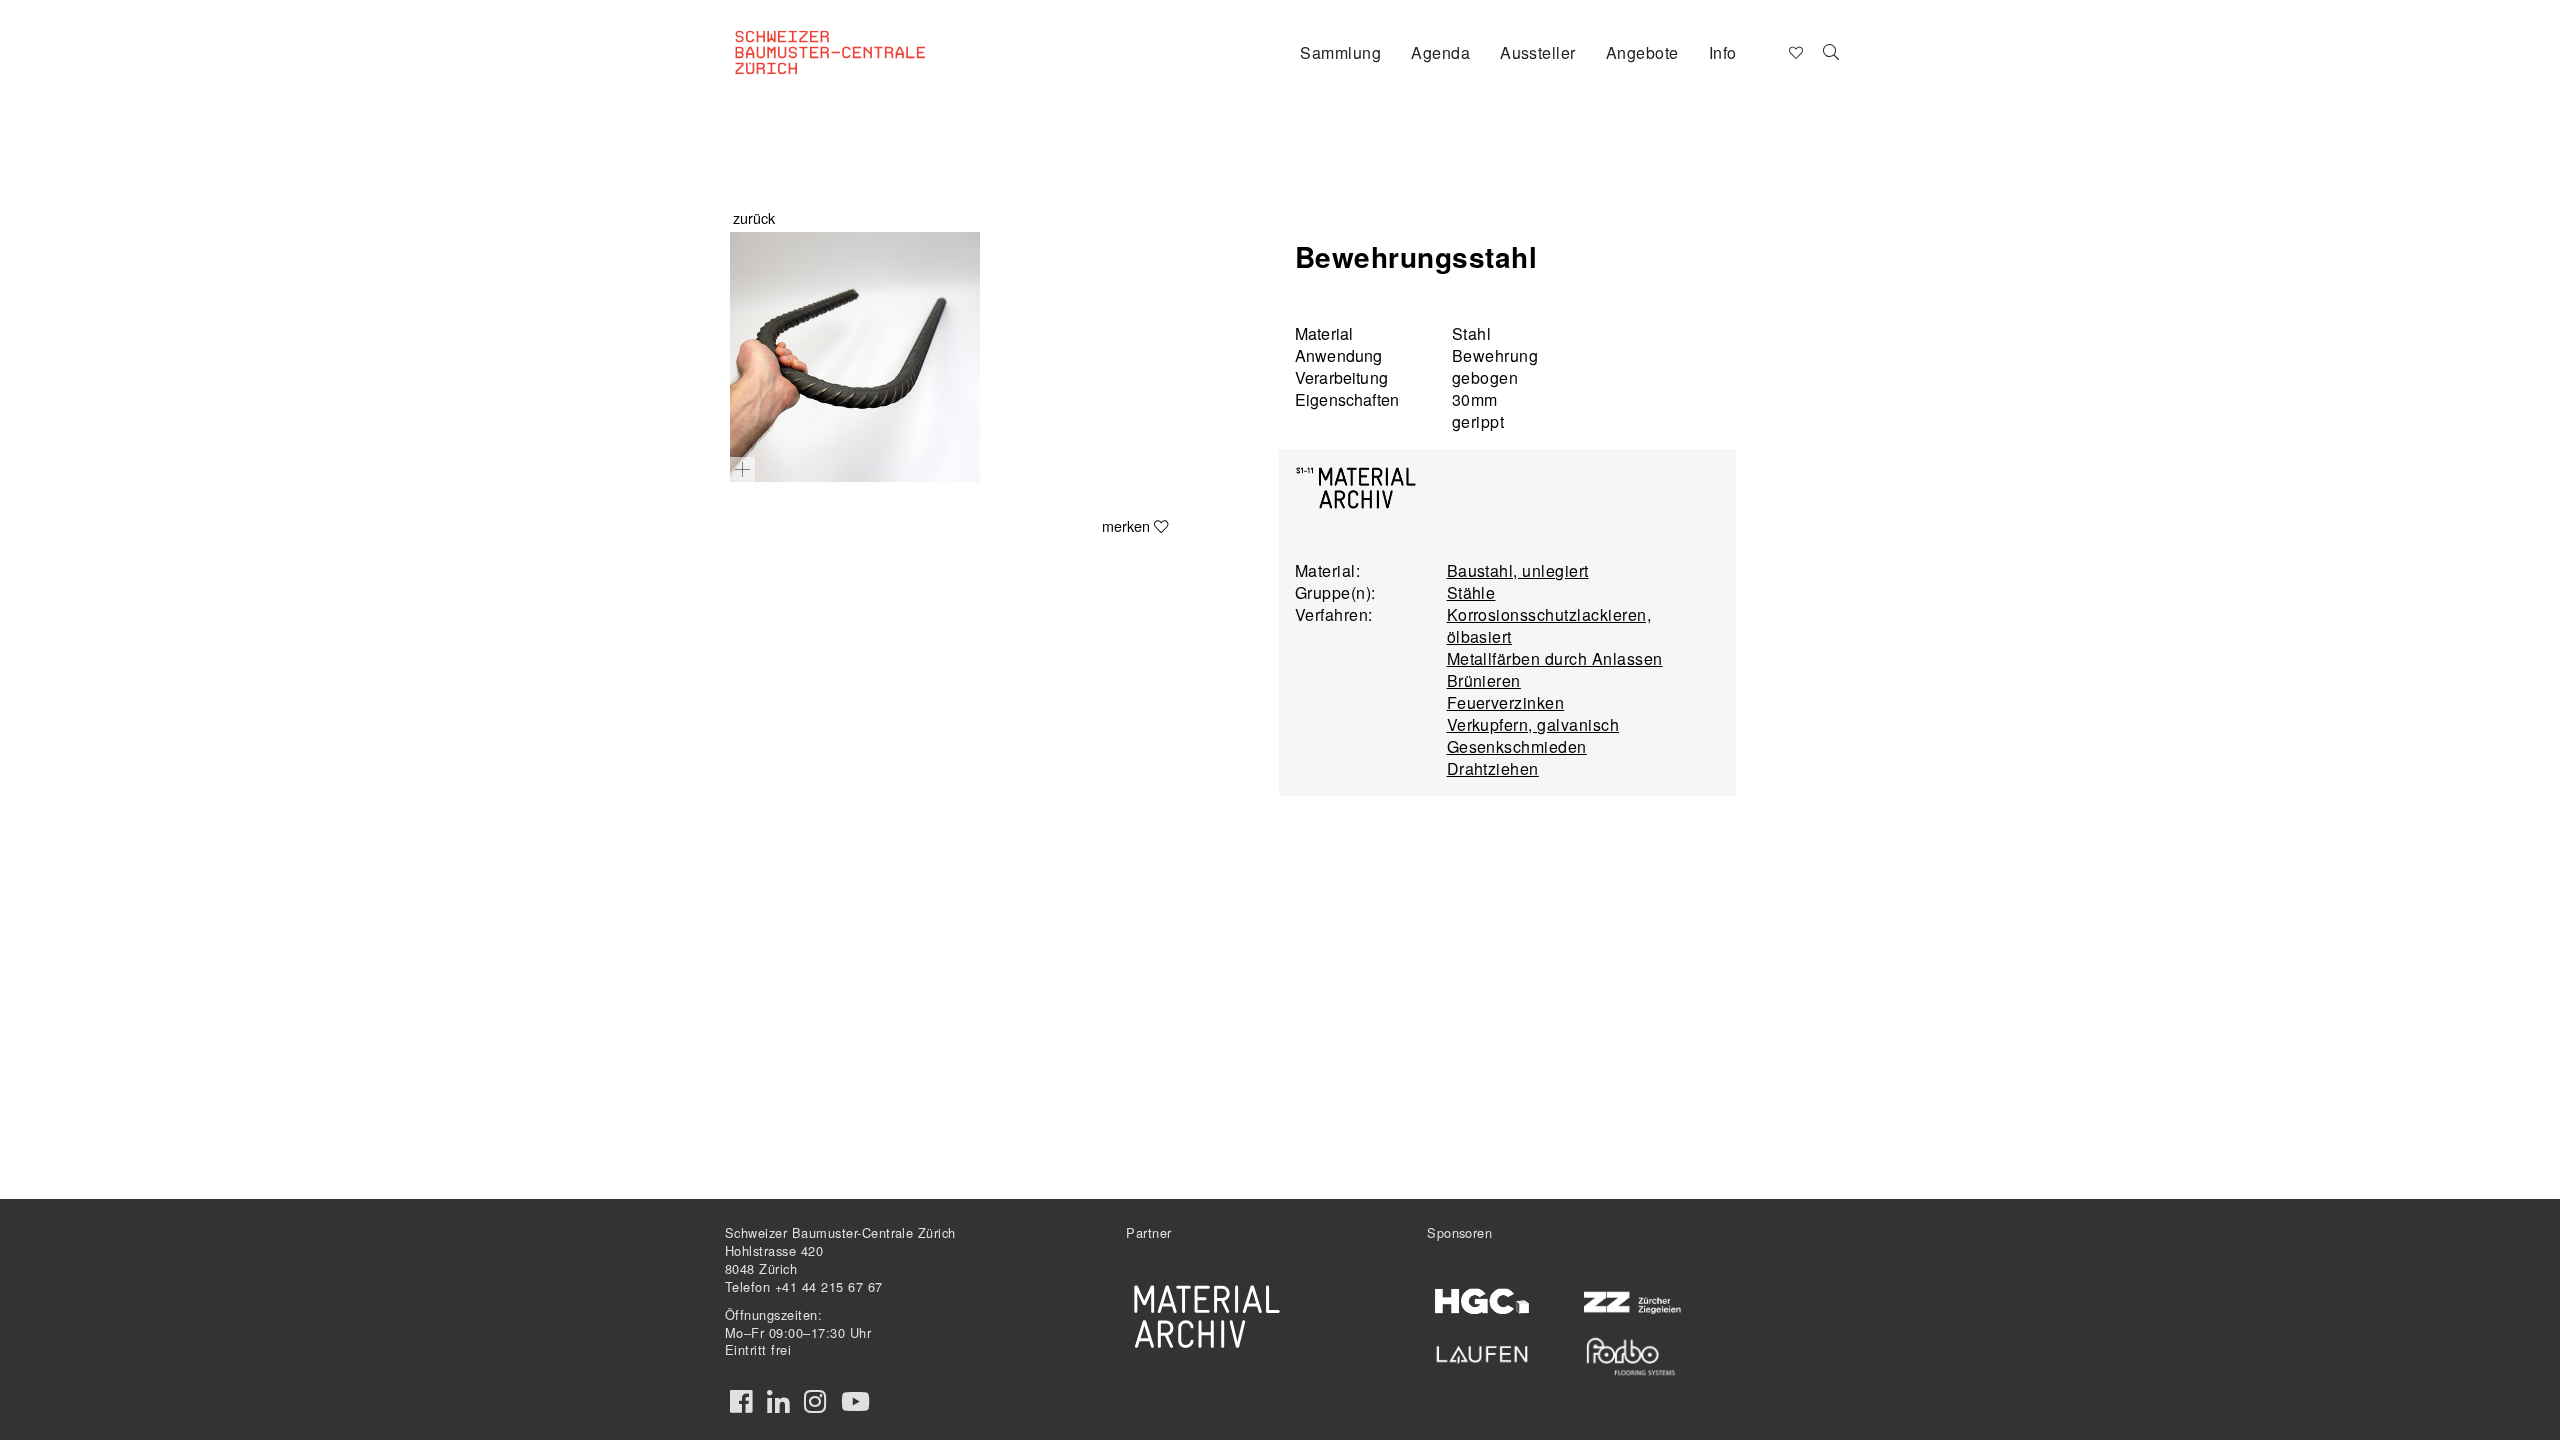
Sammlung (1340, 52)
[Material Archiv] (1207, 1316)
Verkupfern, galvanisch (1533, 724)
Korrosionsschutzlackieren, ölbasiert (1549, 625)
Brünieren (1484, 680)
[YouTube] (855, 1402)
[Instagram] (815, 1402)
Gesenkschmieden (1517, 746)
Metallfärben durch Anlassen (1555, 658)
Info (1723, 52)
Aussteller (1538, 52)
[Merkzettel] (1794, 51)
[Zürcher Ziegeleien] (1630, 1300)
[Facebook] (741, 1402)
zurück (754, 217)
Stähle (1471, 592)
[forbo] (1630, 1356)
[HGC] (1482, 1301)
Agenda (1440, 52)
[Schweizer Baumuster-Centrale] (856, 36)
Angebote (1642, 52)
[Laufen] (1482, 1351)
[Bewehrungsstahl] (855, 357)
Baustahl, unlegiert (1518, 570)
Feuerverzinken (1506, 702)
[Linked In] (778, 1402)
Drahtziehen (1493, 768)
